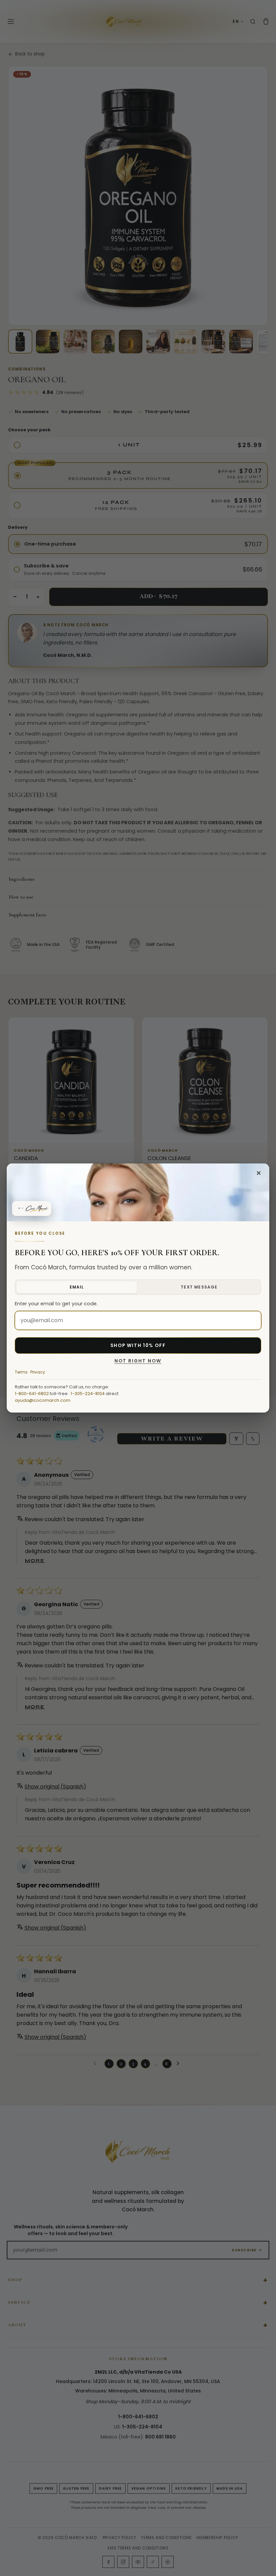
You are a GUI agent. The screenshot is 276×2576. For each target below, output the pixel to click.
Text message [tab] (199, 1287)
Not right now (138, 1361)
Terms (21, 1372)
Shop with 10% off (138, 1345)
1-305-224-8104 (88, 1394)
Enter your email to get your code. (56, 1304)
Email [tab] (77, 1287)
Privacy (38, 1372)
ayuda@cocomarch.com (43, 1400)
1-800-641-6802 (32, 1394)
